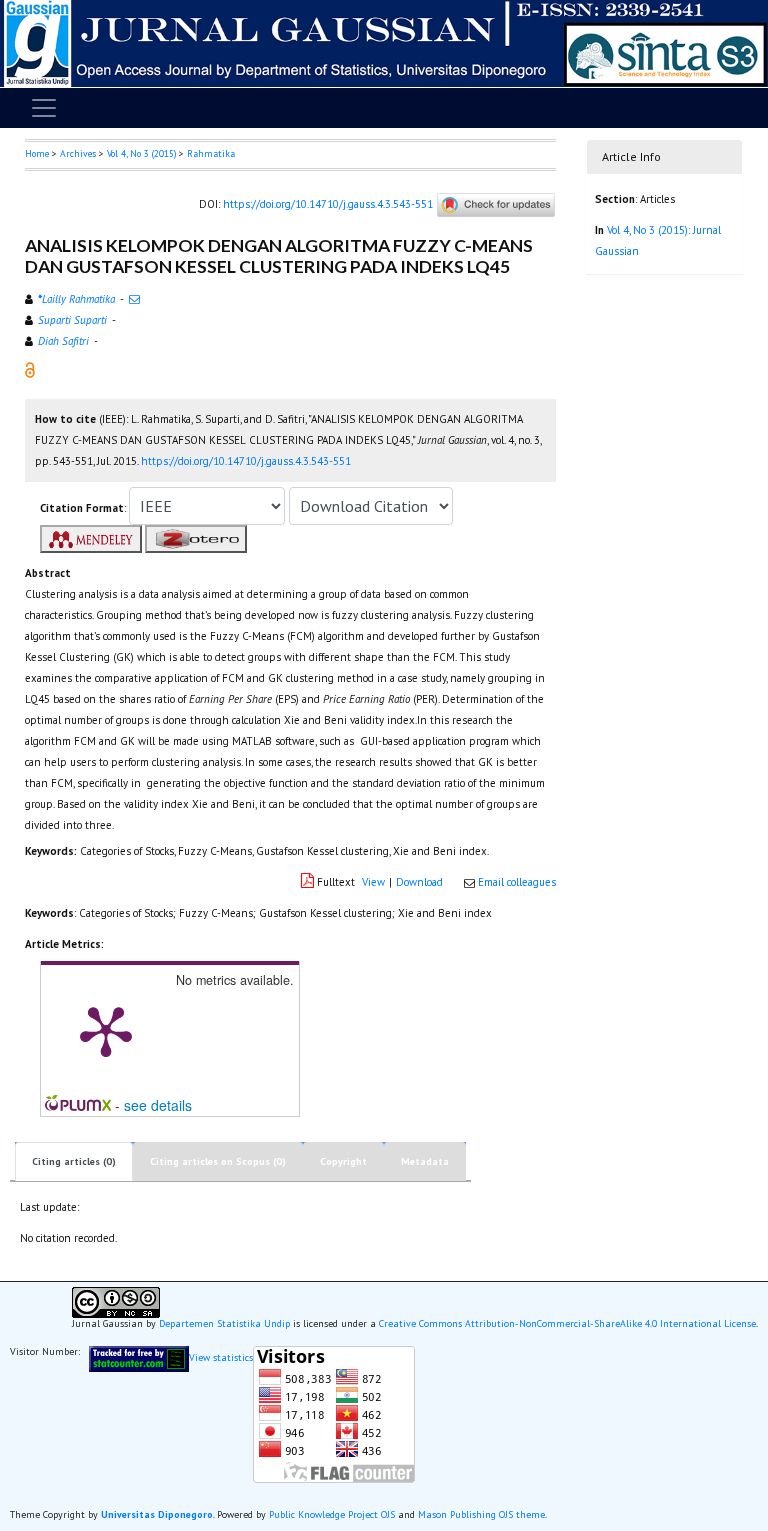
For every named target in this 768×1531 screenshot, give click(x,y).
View (373, 882)
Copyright (343, 1161)
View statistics (221, 1357)
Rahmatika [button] (211, 153)
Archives (78, 153)
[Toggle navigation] (44, 108)
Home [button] (37, 153)
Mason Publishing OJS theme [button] (481, 1514)
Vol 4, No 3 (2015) (141, 153)
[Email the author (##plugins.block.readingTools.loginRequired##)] (134, 299)
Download (419, 882)
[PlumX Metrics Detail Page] (106, 1030)
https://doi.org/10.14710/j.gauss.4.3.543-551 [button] (246, 461)
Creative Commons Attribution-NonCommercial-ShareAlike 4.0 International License (567, 1323)
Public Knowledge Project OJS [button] (332, 1514)
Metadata (425, 1161)
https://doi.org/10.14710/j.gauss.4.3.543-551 (328, 203)
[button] (30, 368)
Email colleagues (517, 882)
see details (158, 1105)
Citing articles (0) (74, 1161)
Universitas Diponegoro (157, 1514)
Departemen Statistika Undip (224, 1323)
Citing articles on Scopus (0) (218, 1161)
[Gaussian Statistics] (139, 1357)
